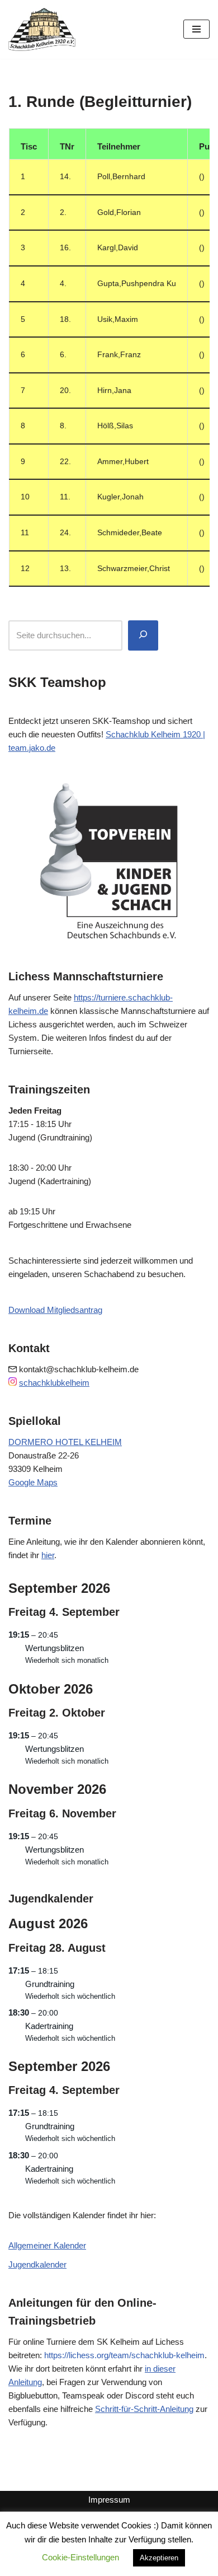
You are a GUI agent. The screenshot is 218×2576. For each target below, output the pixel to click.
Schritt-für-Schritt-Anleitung (144, 2409)
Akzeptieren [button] (159, 2558)
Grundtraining (50, 1984)
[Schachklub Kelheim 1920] (42, 29)
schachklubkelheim (54, 1383)
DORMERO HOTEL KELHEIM (65, 1442)
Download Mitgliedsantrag (55, 1310)
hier (48, 1555)
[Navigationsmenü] (196, 29)
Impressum (109, 2500)
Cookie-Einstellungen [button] (80, 2557)
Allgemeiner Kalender (47, 2245)
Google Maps (33, 1482)
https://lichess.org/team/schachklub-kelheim (124, 2355)
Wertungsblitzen (54, 1648)
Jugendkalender (37, 2264)
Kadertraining (49, 2026)
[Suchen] (143, 635)
